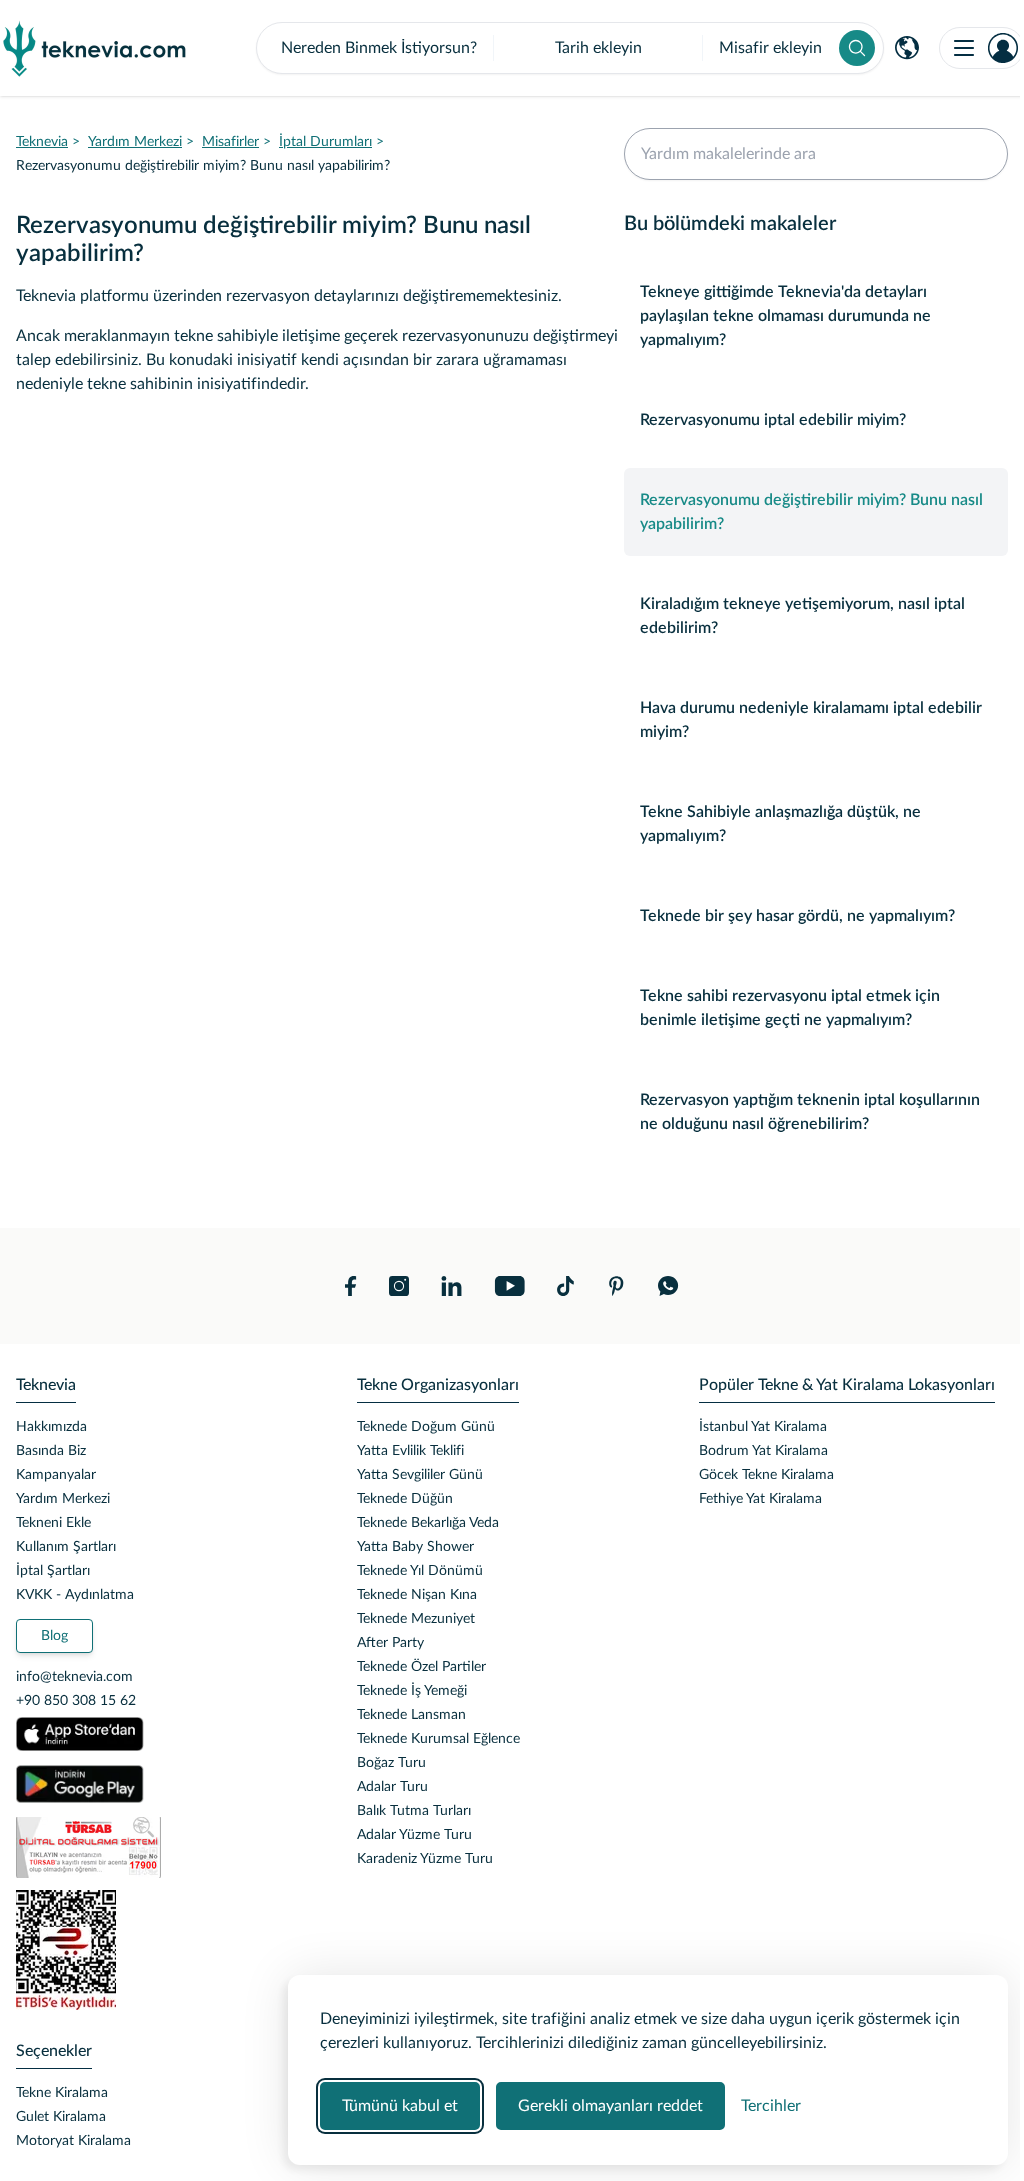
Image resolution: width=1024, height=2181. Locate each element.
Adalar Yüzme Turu (414, 1835)
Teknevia (42, 142)
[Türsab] (170, 1847)
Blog (54, 1636)
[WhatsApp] (668, 1286)
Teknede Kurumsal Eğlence (438, 1739)
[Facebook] (351, 1286)
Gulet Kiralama (61, 2117)
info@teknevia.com (74, 1677)
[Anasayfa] (95, 48)
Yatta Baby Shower (415, 1547)
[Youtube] (509, 1286)
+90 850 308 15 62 (76, 1701)
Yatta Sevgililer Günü (420, 1475)
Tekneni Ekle (53, 1523)
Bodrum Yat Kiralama (763, 1451)
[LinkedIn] (451, 1286)
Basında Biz (51, 1451)
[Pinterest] (616, 1286)
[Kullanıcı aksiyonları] (981, 48)
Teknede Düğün (405, 1499)
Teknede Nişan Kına (417, 1595)
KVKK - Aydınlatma (75, 1595)
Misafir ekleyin (770, 48)
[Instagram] (399, 1286)
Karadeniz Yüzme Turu (425, 1859)
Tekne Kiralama (62, 2093)
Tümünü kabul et (400, 2106)
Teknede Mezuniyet (416, 1619)
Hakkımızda (51, 1427)
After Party (390, 1643)
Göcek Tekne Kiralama (766, 1475)
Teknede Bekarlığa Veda (428, 1523)
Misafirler (230, 142)
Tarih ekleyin (598, 48)
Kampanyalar (56, 1475)
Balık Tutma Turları (414, 1811)
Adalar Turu (392, 1787)
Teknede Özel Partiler (421, 1667)
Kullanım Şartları (66, 1547)
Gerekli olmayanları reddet (610, 2106)
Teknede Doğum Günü (426, 1427)
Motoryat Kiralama (73, 2141)
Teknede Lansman (411, 1715)
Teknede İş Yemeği (412, 1691)
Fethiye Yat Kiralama (760, 1499)
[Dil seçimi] (907, 48)
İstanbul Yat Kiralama (763, 1427)
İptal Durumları (325, 142)
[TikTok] (565, 1286)
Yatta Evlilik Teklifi (410, 1451)
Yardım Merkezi (135, 142)
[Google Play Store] (80, 1784)
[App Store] (80, 1734)
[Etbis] (170, 1950)
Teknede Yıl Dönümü (420, 1571)
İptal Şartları (53, 1571)
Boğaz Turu (391, 1763)
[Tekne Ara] (857, 48)
